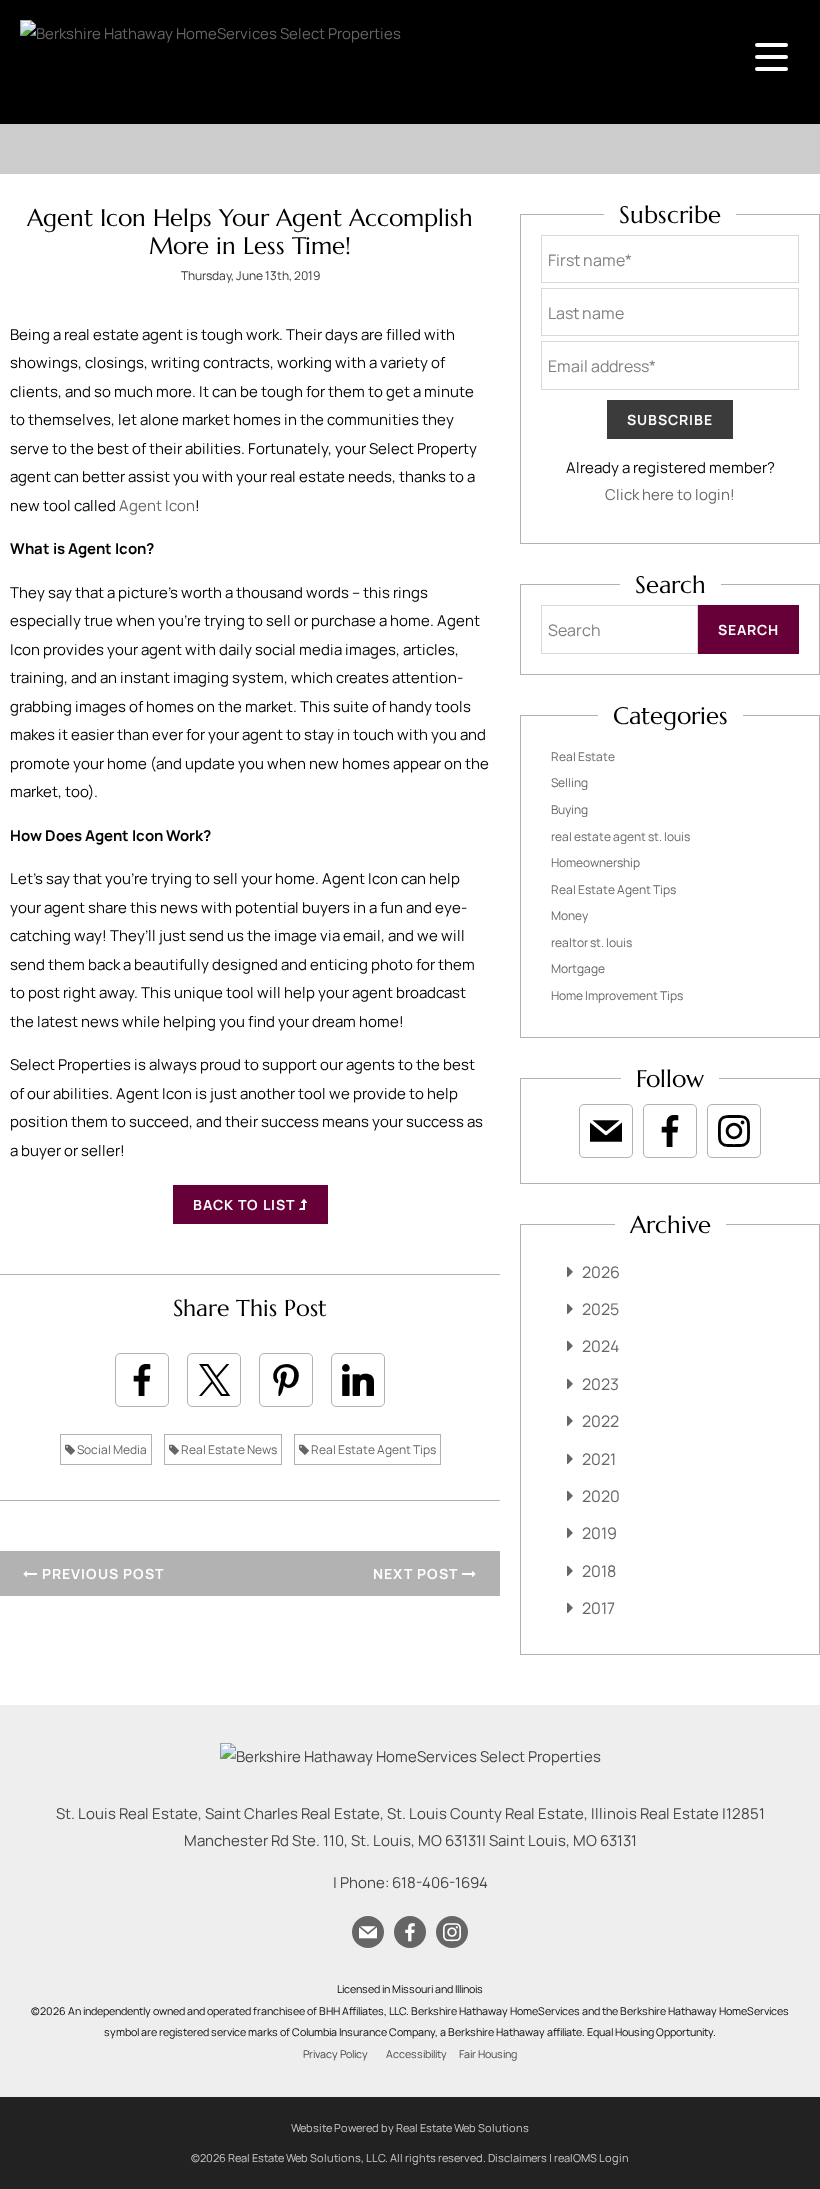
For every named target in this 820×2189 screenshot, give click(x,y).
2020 (601, 1496)
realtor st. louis (591, 942)
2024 (600, 1346)
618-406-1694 (440, 1882)
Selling (569, 782)
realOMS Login (591, 2157)
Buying (569, 809)
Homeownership (595, 862)
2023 (600, 1384)
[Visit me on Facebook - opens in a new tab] (670, 1131)
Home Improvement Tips (617, 995)
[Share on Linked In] (358, 1380)
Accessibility (416, 2054)
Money (569, 915)
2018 (599, 1571)
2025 (600, 1309)
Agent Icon (157, 505)
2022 (600, 1421)
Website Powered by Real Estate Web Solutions (410, 2127)
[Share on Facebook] (142, 1380)
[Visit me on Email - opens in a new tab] (606, 1131)
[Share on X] (214, 1380)
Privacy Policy (335, 2054)
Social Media (111, 1449)
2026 (601, 1272)
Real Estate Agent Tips (372, 1449)
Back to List (246, 1204)
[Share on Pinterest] (286, 1380)
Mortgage (578, 968)
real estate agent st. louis (620, 836)
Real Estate (583, 756)
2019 (599, 1533)
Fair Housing (488, 2054)
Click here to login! (670, 494)
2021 (599, 1459)
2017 (598, 1608)
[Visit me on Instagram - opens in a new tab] (734, 1131)
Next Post (417, 1573)
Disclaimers (517, 2157)
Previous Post (101, 1573)
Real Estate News (228, 1449)
